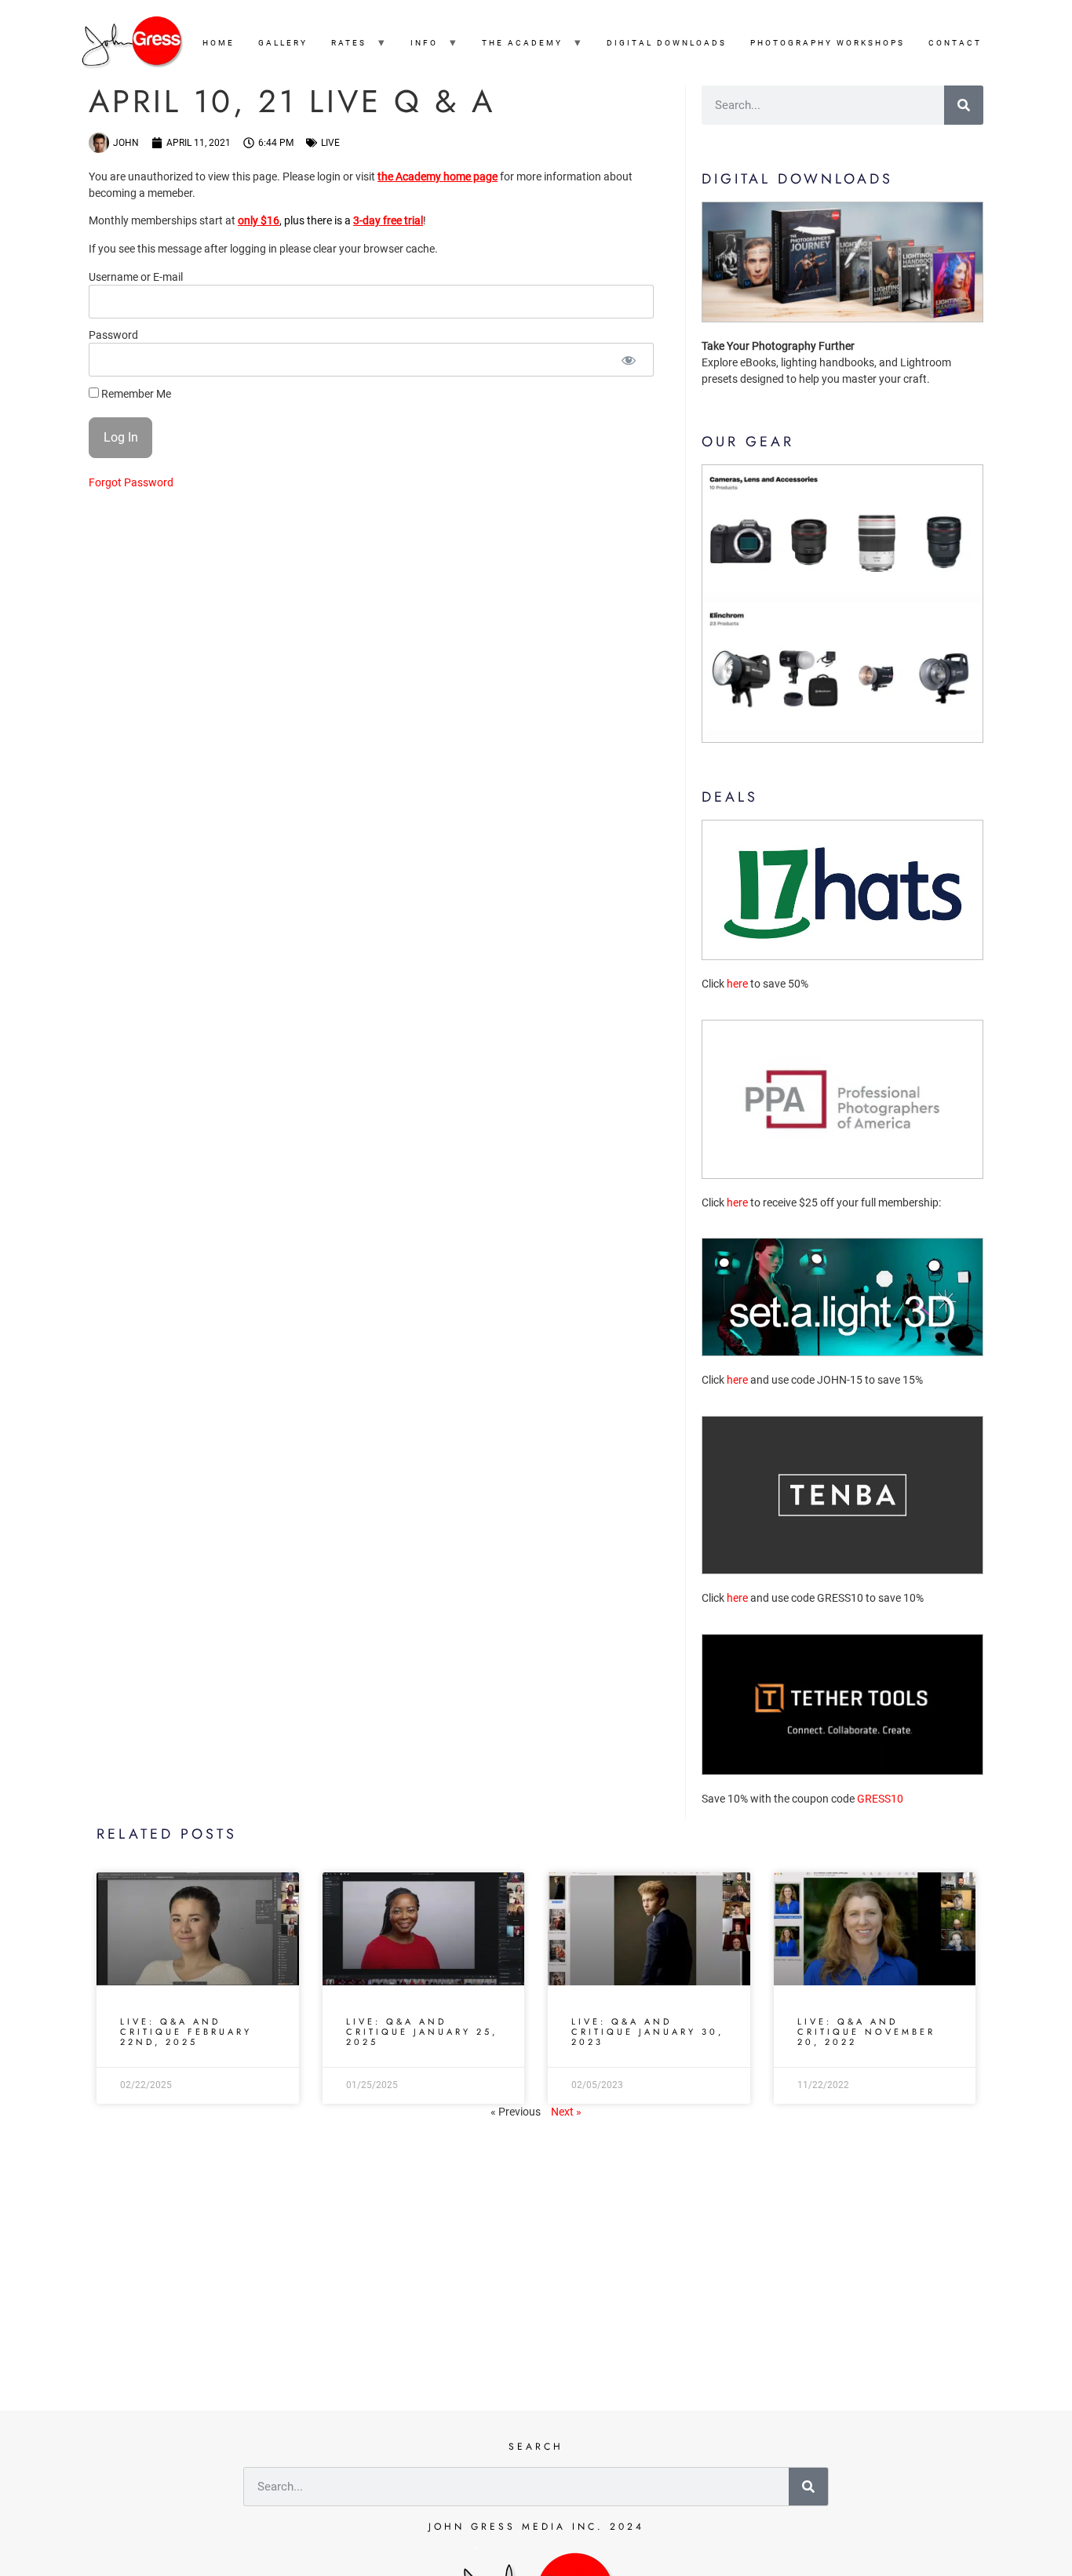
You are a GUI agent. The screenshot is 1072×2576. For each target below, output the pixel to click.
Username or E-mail (136, 278)
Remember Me (135, 393)
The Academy (522, 43)
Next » (566, 2112)
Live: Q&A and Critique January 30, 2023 (647, 2032)
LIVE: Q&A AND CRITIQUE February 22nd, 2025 (186, 2032)
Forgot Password (131, 482)
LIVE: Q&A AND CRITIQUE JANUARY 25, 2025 (422, 2032)
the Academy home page (438, 176)
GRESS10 (880, 1799)
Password (113, 336)
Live (330, 143)
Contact (955, 43)
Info (424, 43)
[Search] (964, 105)
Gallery (283, 43)
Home (219, 43)
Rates (349, 43)
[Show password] (628, 360)
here (737, 984)
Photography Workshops (828, 43)
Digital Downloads (667, 43)
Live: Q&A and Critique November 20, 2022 (866, 2032)
